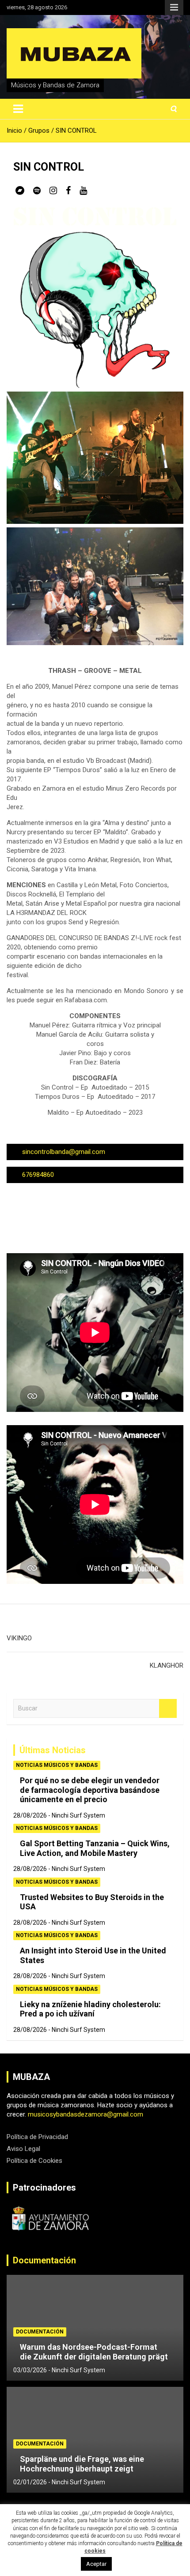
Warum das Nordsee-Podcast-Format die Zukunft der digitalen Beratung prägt (94, 2352)
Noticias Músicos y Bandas (57, 1765)
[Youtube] (83, 190)
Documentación (44, 2260)
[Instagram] (53, 190)
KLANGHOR (167, 1665)
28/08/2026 (30, 1815)
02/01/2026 (30, 2482)
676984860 (38, 1175)
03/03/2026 (30, 2370)
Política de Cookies (34, 2161)
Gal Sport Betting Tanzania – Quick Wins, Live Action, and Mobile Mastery (95, 1848)
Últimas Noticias (53, 1750)
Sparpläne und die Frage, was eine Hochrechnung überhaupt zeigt (82, 2464)
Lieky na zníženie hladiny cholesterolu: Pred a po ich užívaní (90, 2009)
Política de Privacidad (37, 2137)
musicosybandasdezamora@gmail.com (85, 2114)
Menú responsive (174, 7)
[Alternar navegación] (18, 109)
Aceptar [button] (96, 2564)
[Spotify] (37, 190)
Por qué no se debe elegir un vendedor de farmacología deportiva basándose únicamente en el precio (90, 1790)
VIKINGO (19, 1638)
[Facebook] (68, 190)
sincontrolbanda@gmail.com (64, 1152)
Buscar (168, 1708)
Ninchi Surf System (78, 1815)
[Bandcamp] (20, 190)
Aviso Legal (23, 2149)
